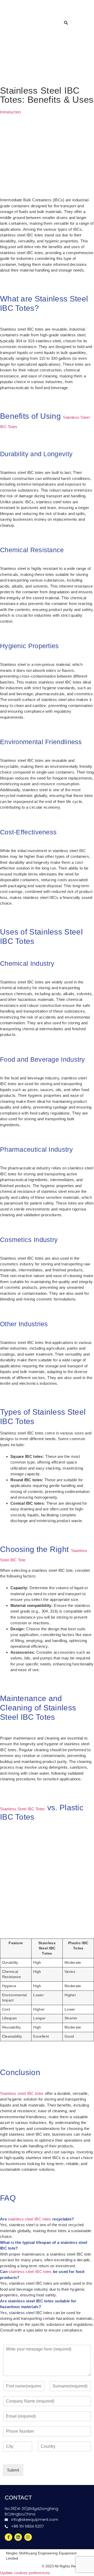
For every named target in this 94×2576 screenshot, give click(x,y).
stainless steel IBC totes (30, 2219)
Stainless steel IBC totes (22, 2093)
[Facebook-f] (8, 2537)
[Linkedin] (18, 2537)
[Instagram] (28, 2537)
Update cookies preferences (25, 2573)
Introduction (10, 112)
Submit (13, 2470)
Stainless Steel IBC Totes (23, 1809)
